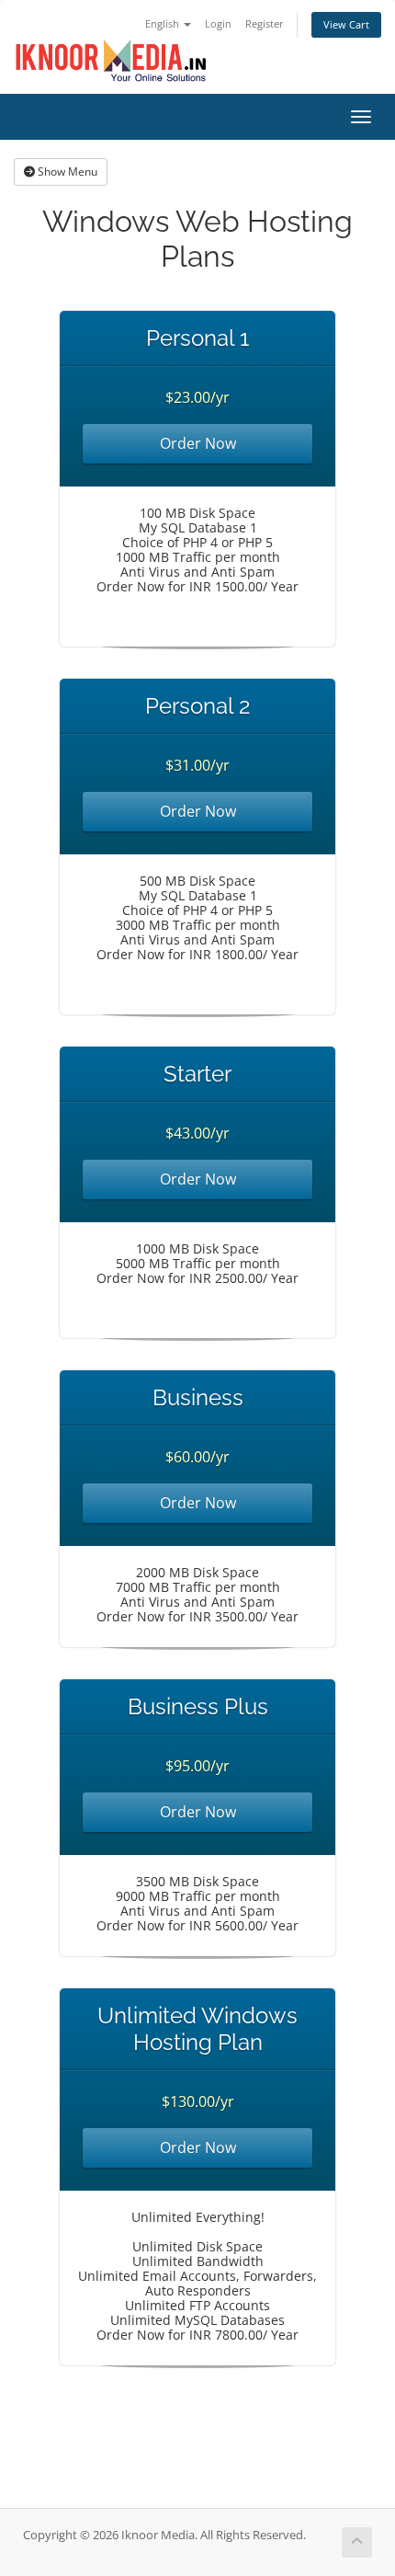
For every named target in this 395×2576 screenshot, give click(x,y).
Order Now (198, 443)
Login (218, 23)
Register (265, 23)
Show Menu (66, 172)
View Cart (346, 24)
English (164, 23)
